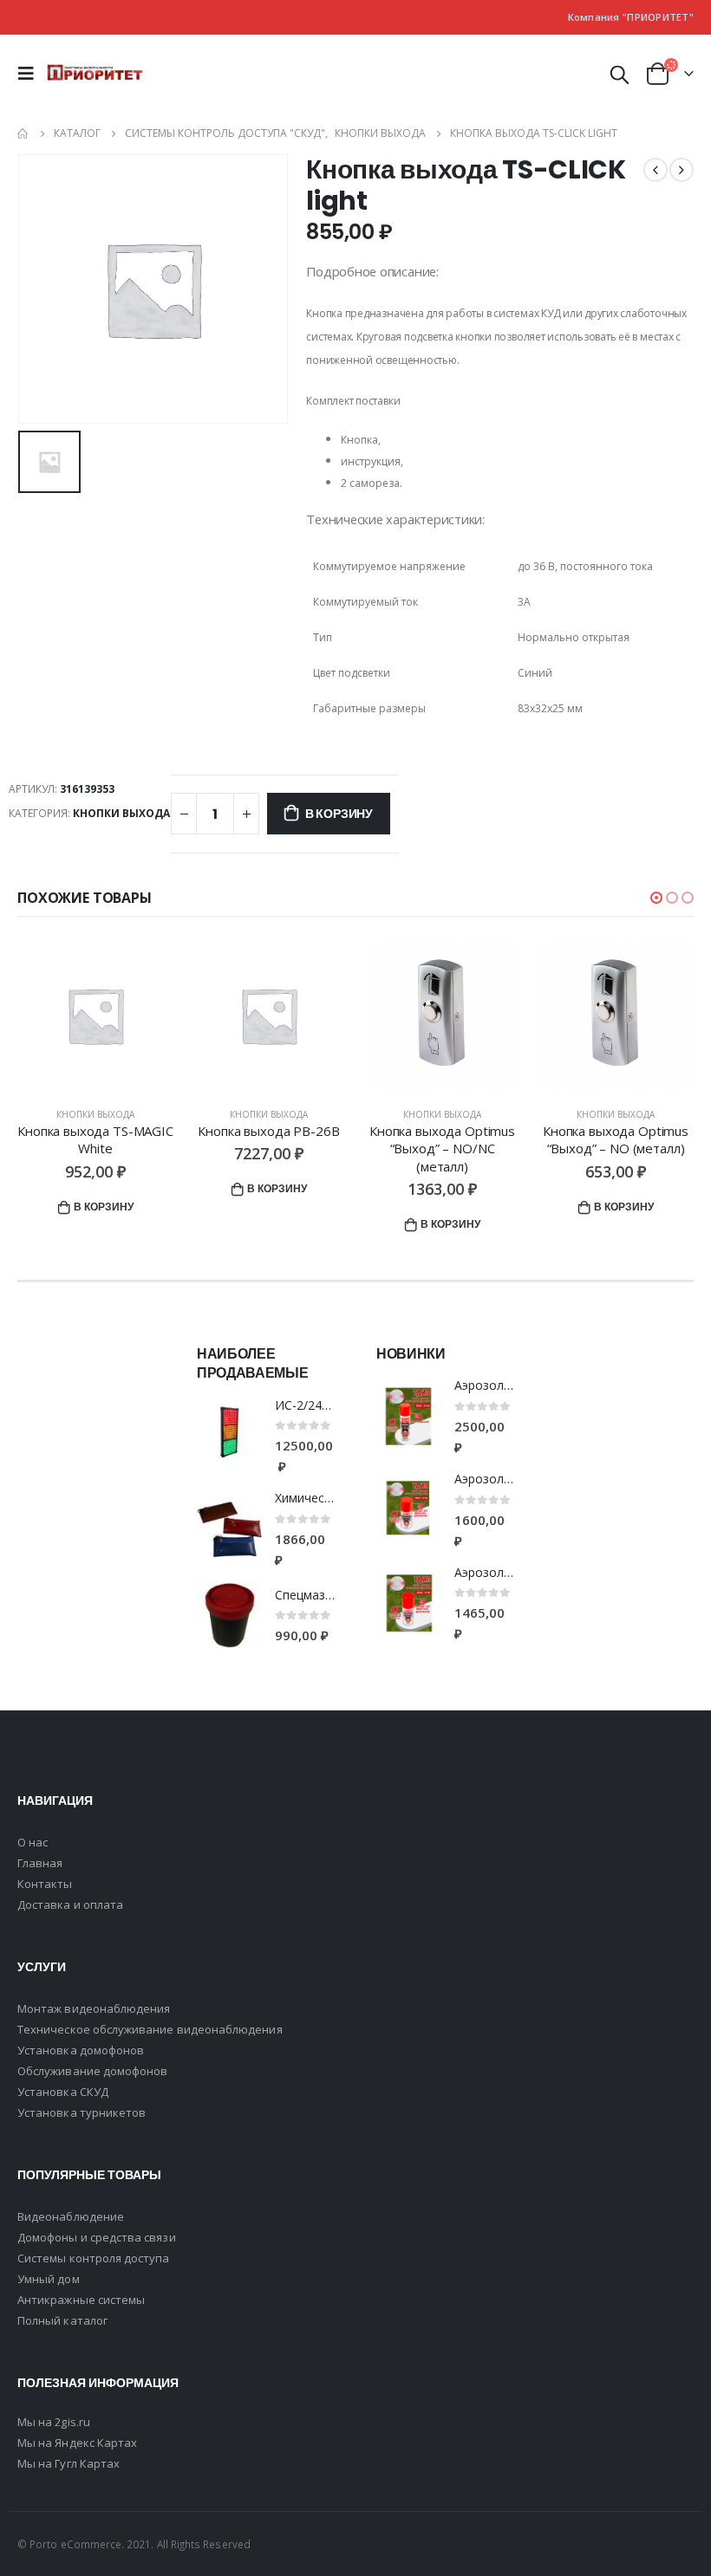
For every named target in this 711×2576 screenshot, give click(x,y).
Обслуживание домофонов (92, 2071)
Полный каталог (62, 2320)
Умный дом (49, 2279)
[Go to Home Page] (23, 133)
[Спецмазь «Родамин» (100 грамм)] (229, 1616)
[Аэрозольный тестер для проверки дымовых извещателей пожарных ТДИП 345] (409, 1417)
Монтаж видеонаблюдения (94, 2008)
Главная (40, 1863)
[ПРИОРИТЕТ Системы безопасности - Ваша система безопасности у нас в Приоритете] (95, 74)
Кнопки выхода (121, 813)
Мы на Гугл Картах (68, 2463)
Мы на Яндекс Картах (77, 2443)
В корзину (339, 814)
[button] (656, 898)
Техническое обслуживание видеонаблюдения (150, 2029)
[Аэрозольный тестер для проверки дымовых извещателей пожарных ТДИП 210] (409, 1510)
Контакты (45, 1884)
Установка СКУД (63, 2092)
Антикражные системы (81, 2300)
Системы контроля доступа (94, 2258)
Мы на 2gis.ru (54, 2422)
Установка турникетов (82, 2112)
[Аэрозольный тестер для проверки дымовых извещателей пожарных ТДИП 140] (409, 1603)
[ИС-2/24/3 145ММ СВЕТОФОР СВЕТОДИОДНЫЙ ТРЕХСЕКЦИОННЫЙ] (229, 1436)
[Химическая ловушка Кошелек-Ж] (229, 1530)
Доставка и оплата (70, 1904)
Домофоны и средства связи (97, 2237)
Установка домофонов (81, 2050)
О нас (33, 1842)
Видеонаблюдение (71, 2216)
